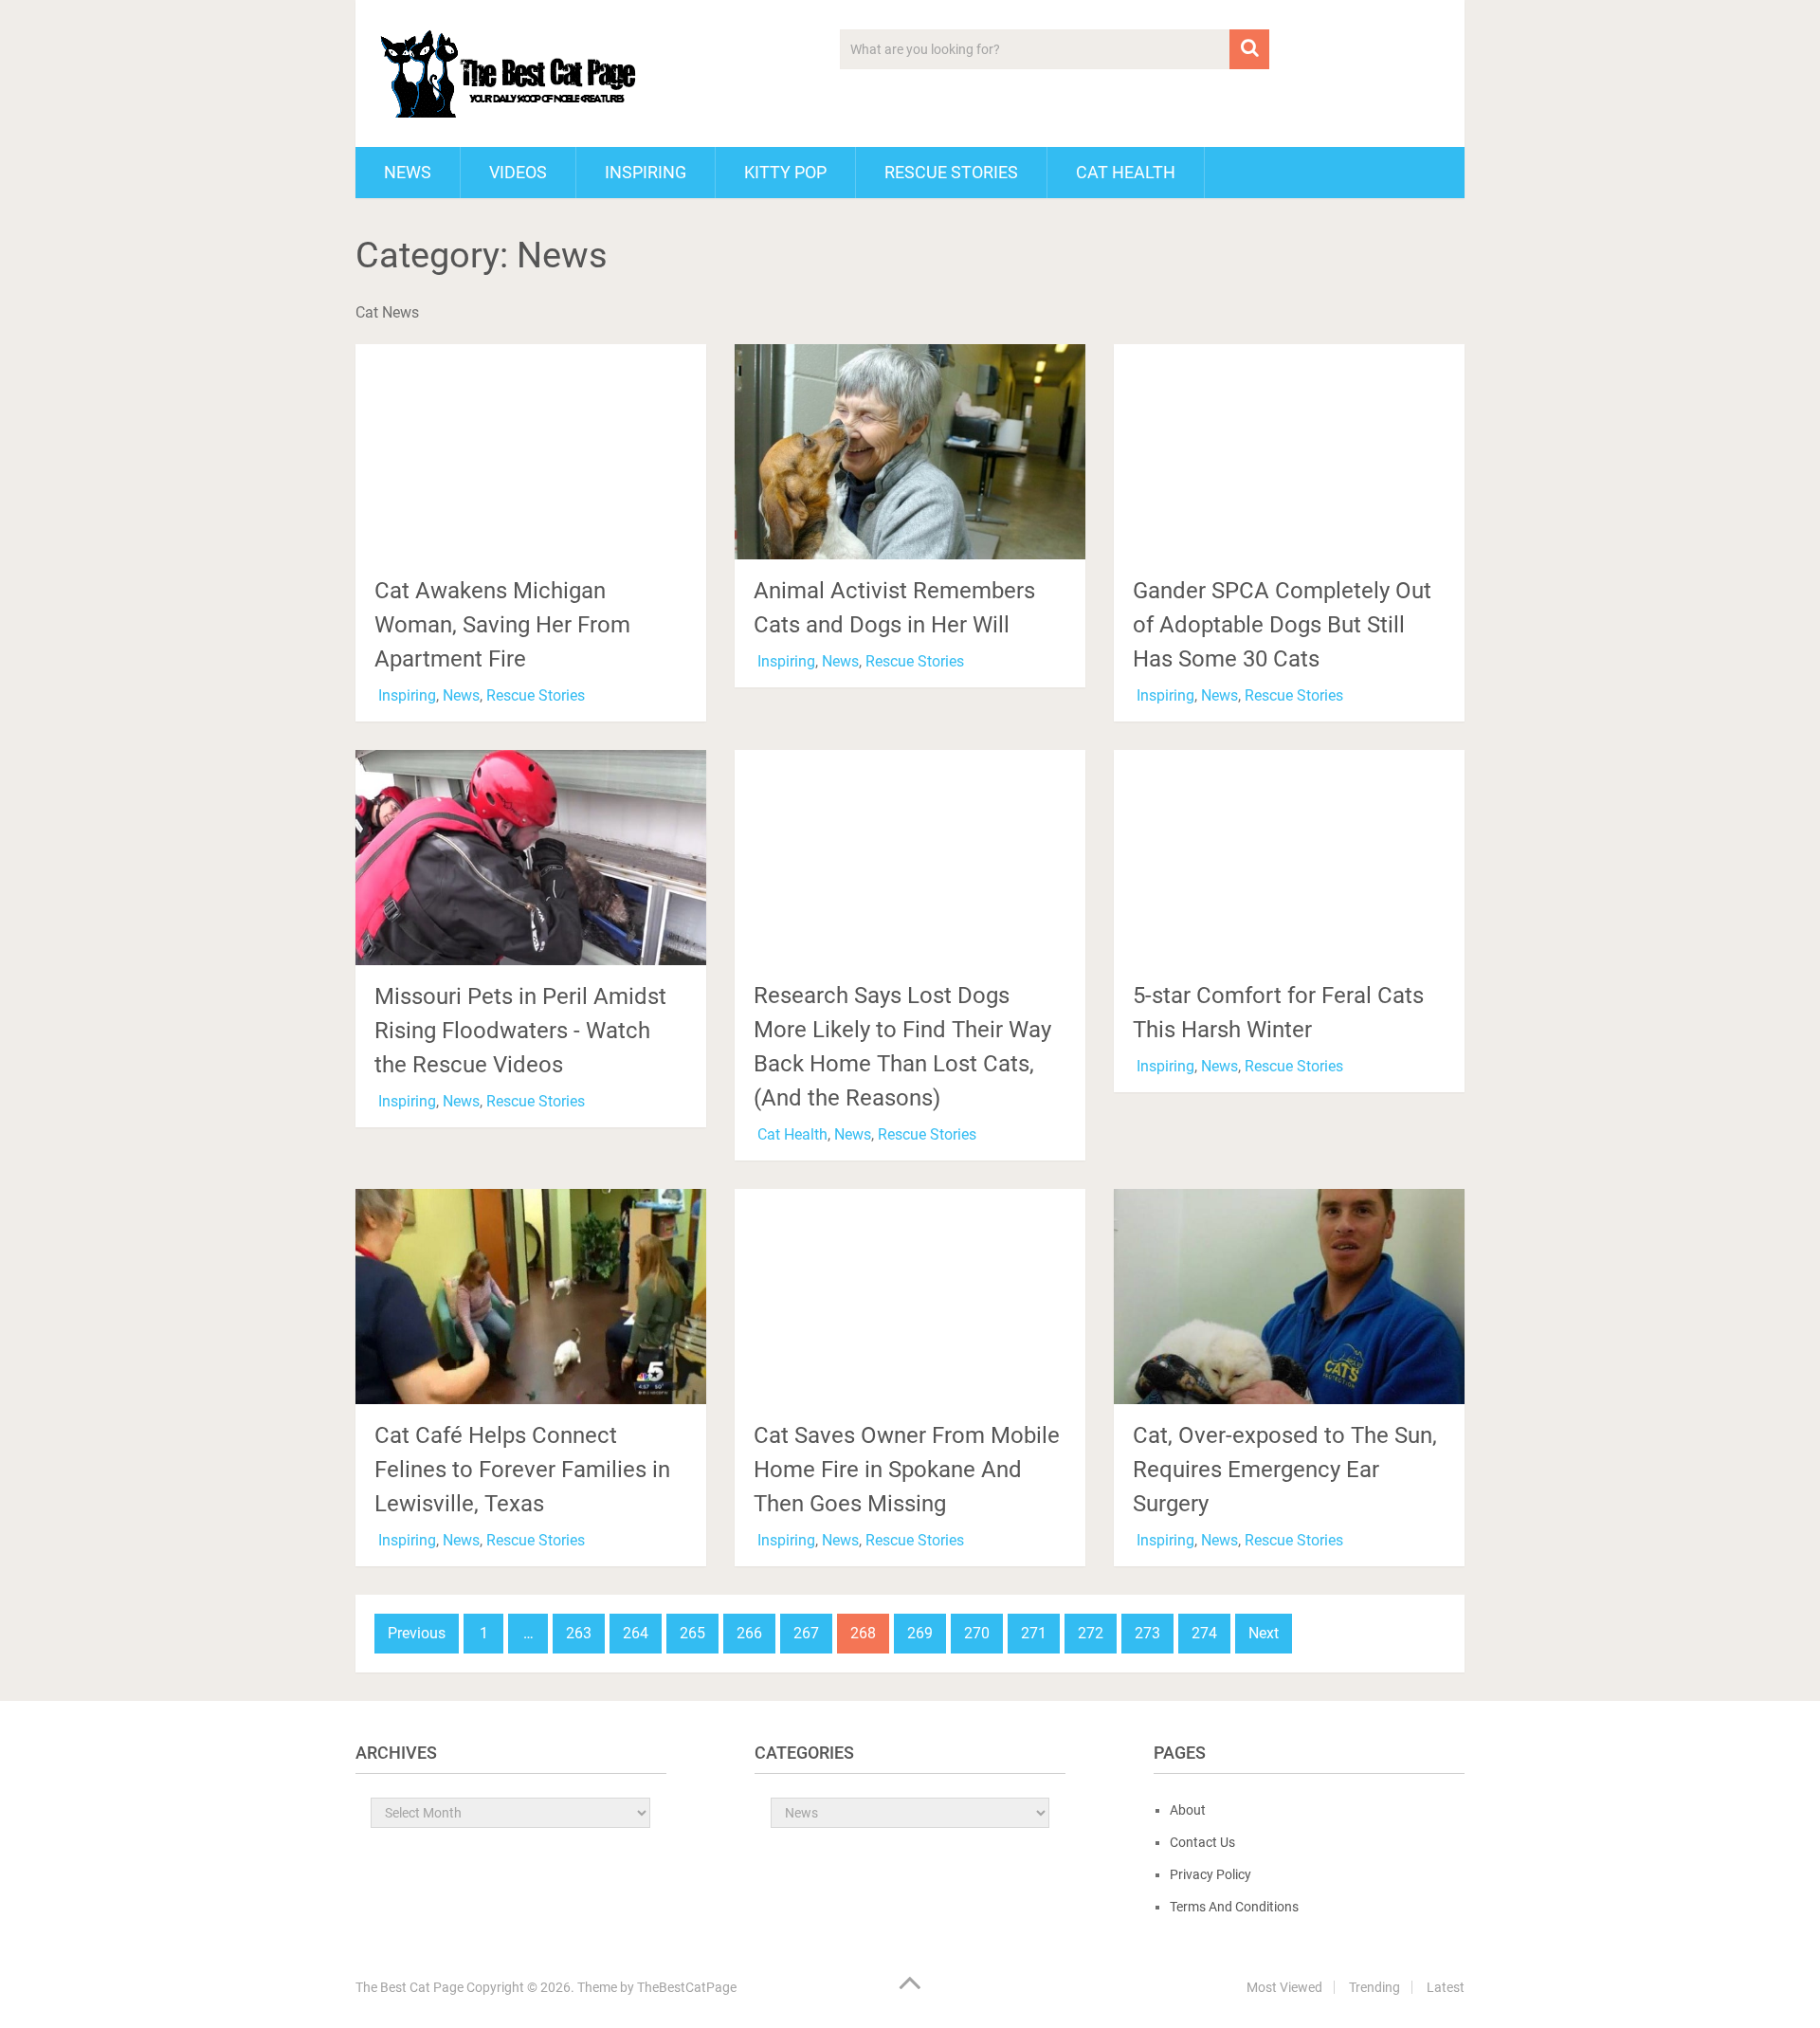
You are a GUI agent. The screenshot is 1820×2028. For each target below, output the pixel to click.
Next (1264, 1633)
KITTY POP (785, 172)
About (1188, 1810)
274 (1204, 1633)
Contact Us (1202, 1842)
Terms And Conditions (1234, 1907)
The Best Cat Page (409, 1987)
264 (636, 1633)
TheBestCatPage (687, 1987)
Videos (518, 172)
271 (1034, 1633)
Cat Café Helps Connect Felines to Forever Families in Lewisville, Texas (522, 1470)
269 (920, 1633)
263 (579, 1633)
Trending (1374, 1987)
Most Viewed (1284, 1987)
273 (1147, 1633)
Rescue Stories (951, 172)
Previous (417, 1633)
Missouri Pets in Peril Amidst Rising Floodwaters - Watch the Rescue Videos (520, 1031)
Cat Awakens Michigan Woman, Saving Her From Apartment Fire (502, 625)
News (408, 172)
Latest (1446, 1987)
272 (1091, 1633)
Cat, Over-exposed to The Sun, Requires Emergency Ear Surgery (1285, 1470)
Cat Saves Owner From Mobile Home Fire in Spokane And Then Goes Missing (907, 1470)
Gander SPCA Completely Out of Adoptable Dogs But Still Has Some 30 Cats (1282, 625)
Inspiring (646, 172)
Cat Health (1126, 172)
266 (749, 1633)
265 (692, 1633)
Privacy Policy (1210, 1874)
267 (806, 1633)
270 (977, 1633)
